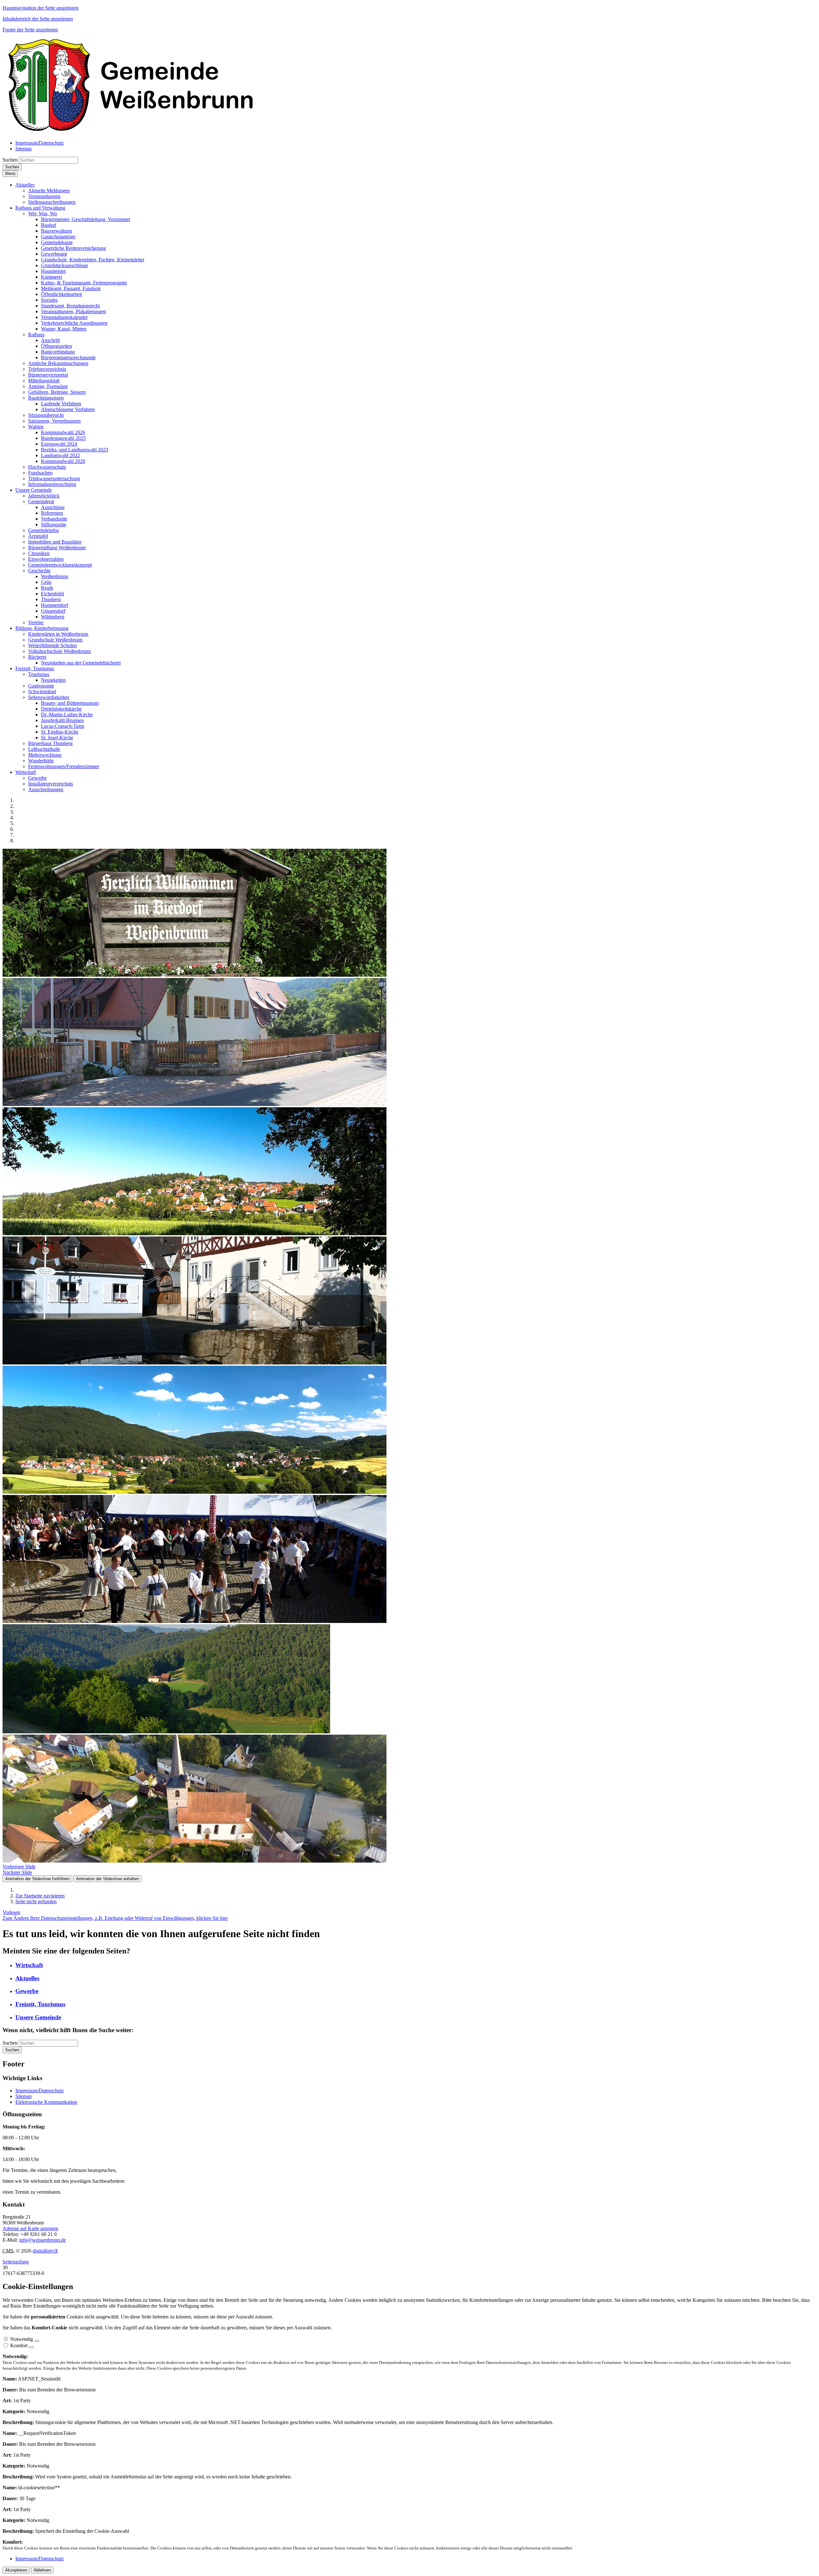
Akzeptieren (16, 2570)
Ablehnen (42, 2570)
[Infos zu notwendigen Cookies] (37, 2341)
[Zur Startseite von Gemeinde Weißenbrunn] (131, 132)
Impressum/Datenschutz (40, 2091)
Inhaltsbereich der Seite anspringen (38, 19)
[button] (25, 185)
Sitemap (24, 2096)
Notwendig (22, 2339)
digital (45, 2251)
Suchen (10, 160)
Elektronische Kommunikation (46, 2102)
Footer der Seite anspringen (30, 30)
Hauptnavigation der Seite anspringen (40, 8)
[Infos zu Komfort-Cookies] (31, 2347)
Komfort (19, 2345)
